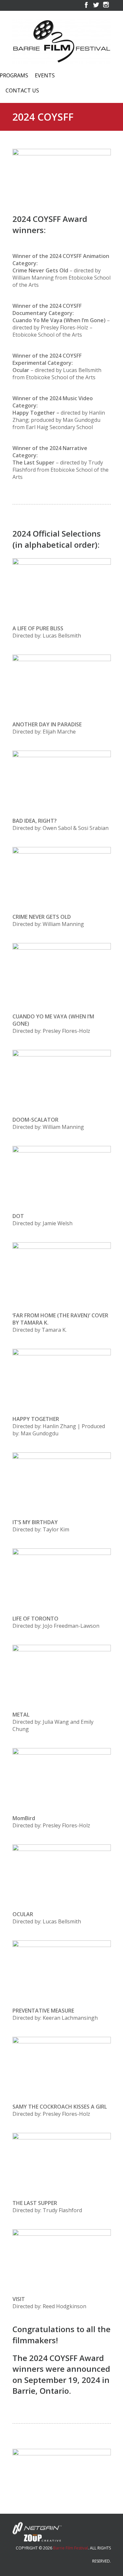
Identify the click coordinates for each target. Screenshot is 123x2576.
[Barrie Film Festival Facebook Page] (86, 8)
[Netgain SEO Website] (37, 2527)
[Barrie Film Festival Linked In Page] (106, 8)
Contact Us (22, 91)
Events (45, 76)
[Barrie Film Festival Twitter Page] (96, 8)
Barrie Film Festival (71, 2548)
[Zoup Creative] (37, 2537)
